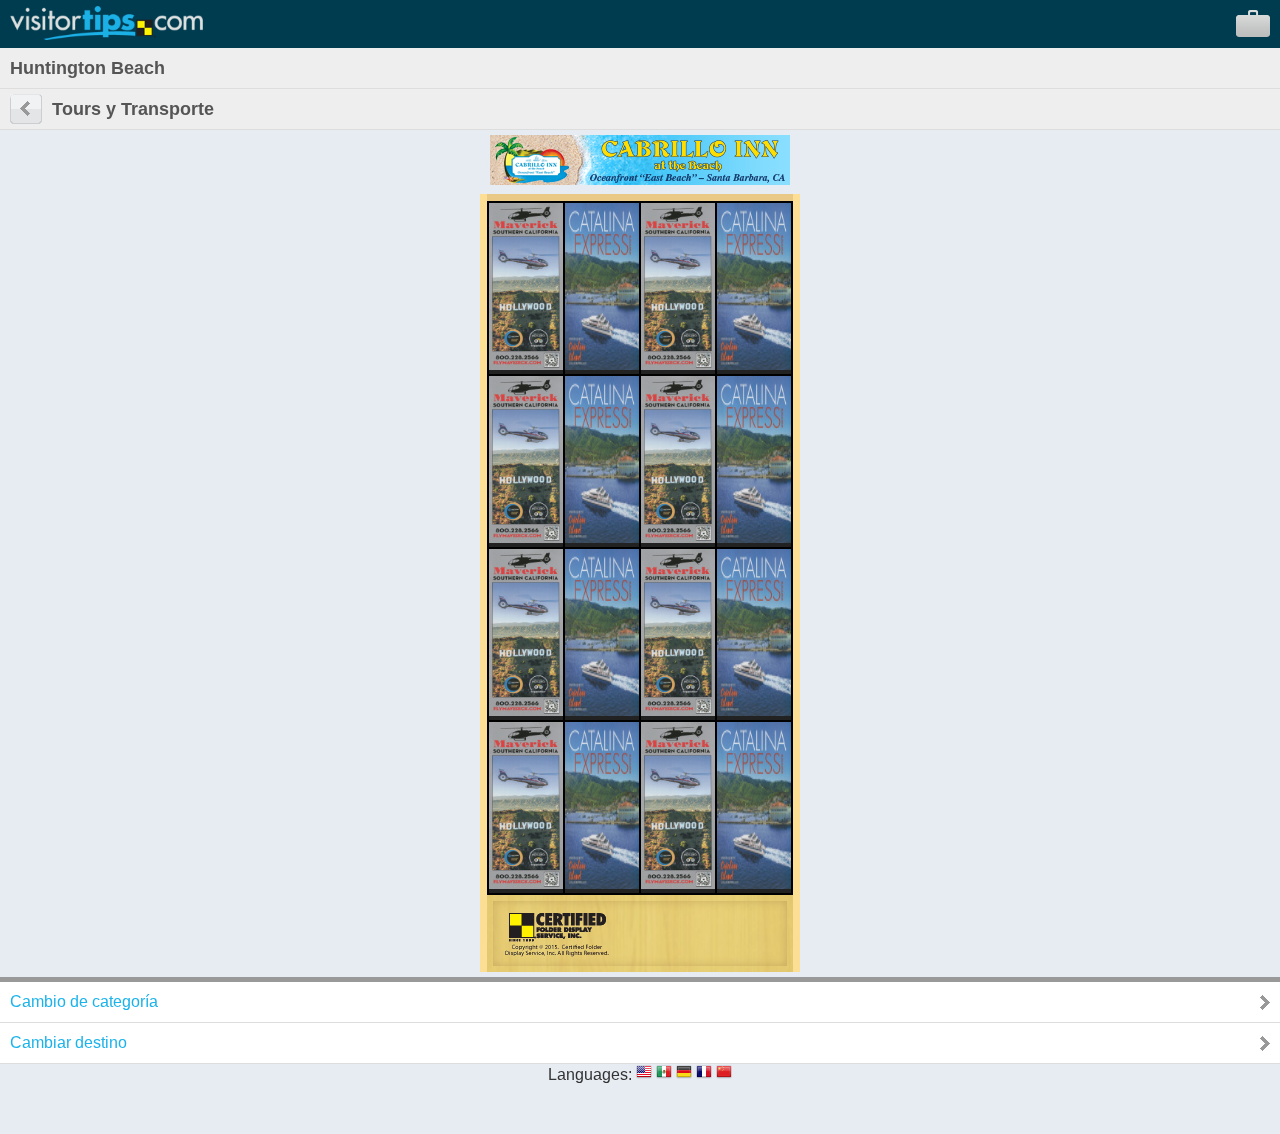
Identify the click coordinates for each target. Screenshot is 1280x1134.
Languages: (590, 1074)
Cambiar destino (68, 1042)
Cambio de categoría (84, 1001)
